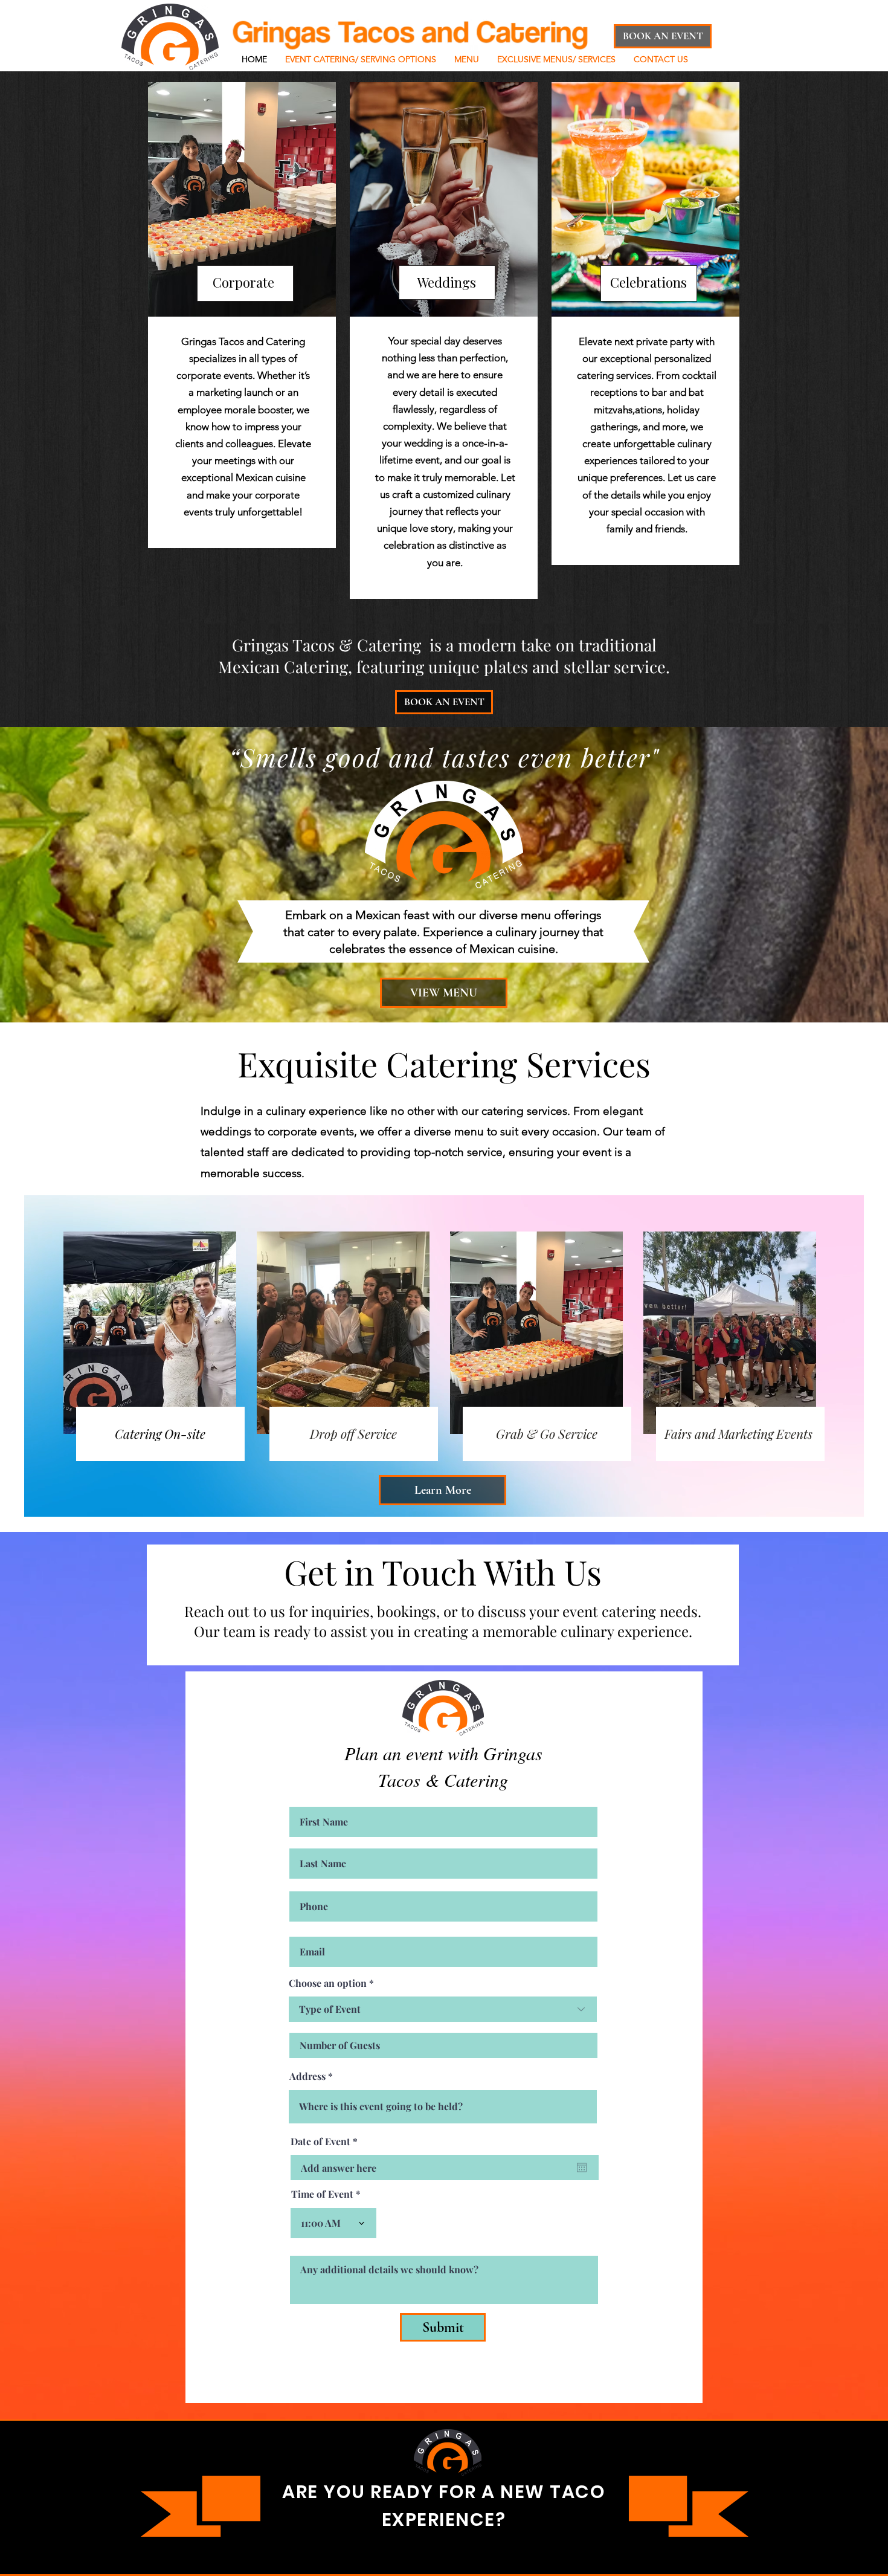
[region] (242, 315)
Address (307, 2076)
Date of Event (327, 2142)
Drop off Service (353, 1433)
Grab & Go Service (547, 1433)
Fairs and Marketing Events (740, 1433)
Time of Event (322, 2194)
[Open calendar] (582, 2168)
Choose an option (328, 1983)
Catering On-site (160, 1433)
